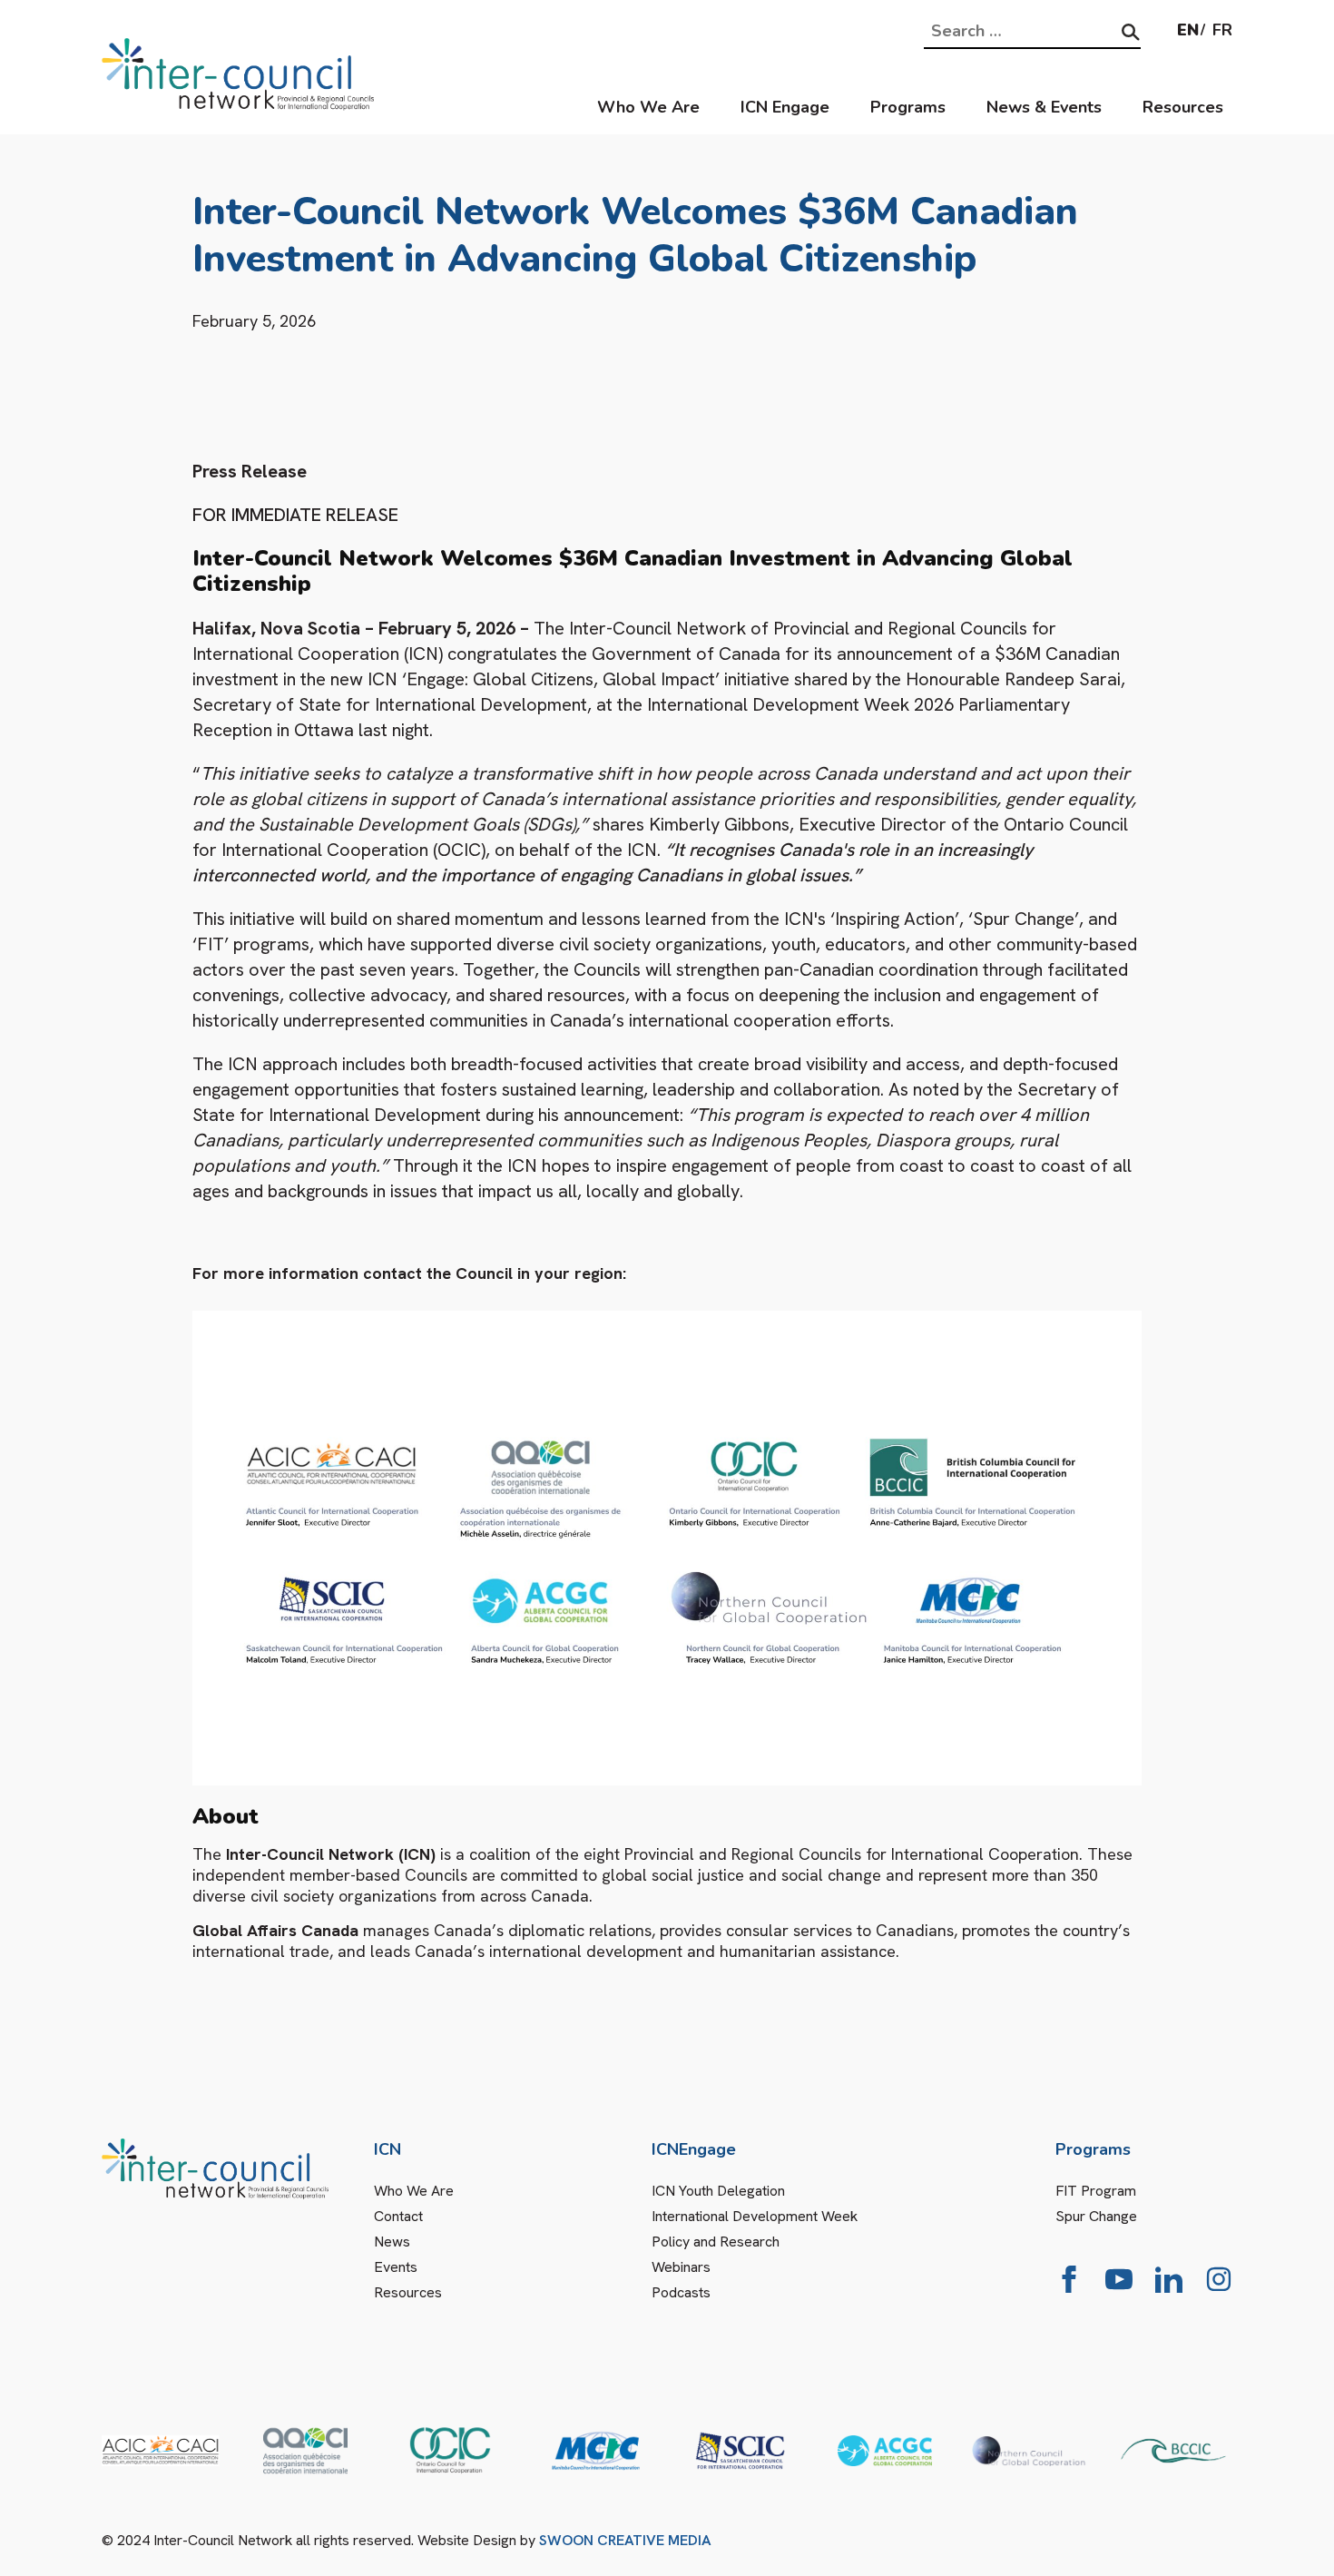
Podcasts (681, 2292)
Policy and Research (716, 2242)
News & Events (1044, 107)
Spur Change (1096, 2216)
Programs (908, 107)
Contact (398, 2216)
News (392, 2242)
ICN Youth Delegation (718, 2191)
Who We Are (648, 107)
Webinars (681, 2267)
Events (396, 2267)
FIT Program (1096, 2191)
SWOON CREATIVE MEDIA (625, 2540)
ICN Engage (785, 107)
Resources (1183, 107)
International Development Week (755, 2216)
